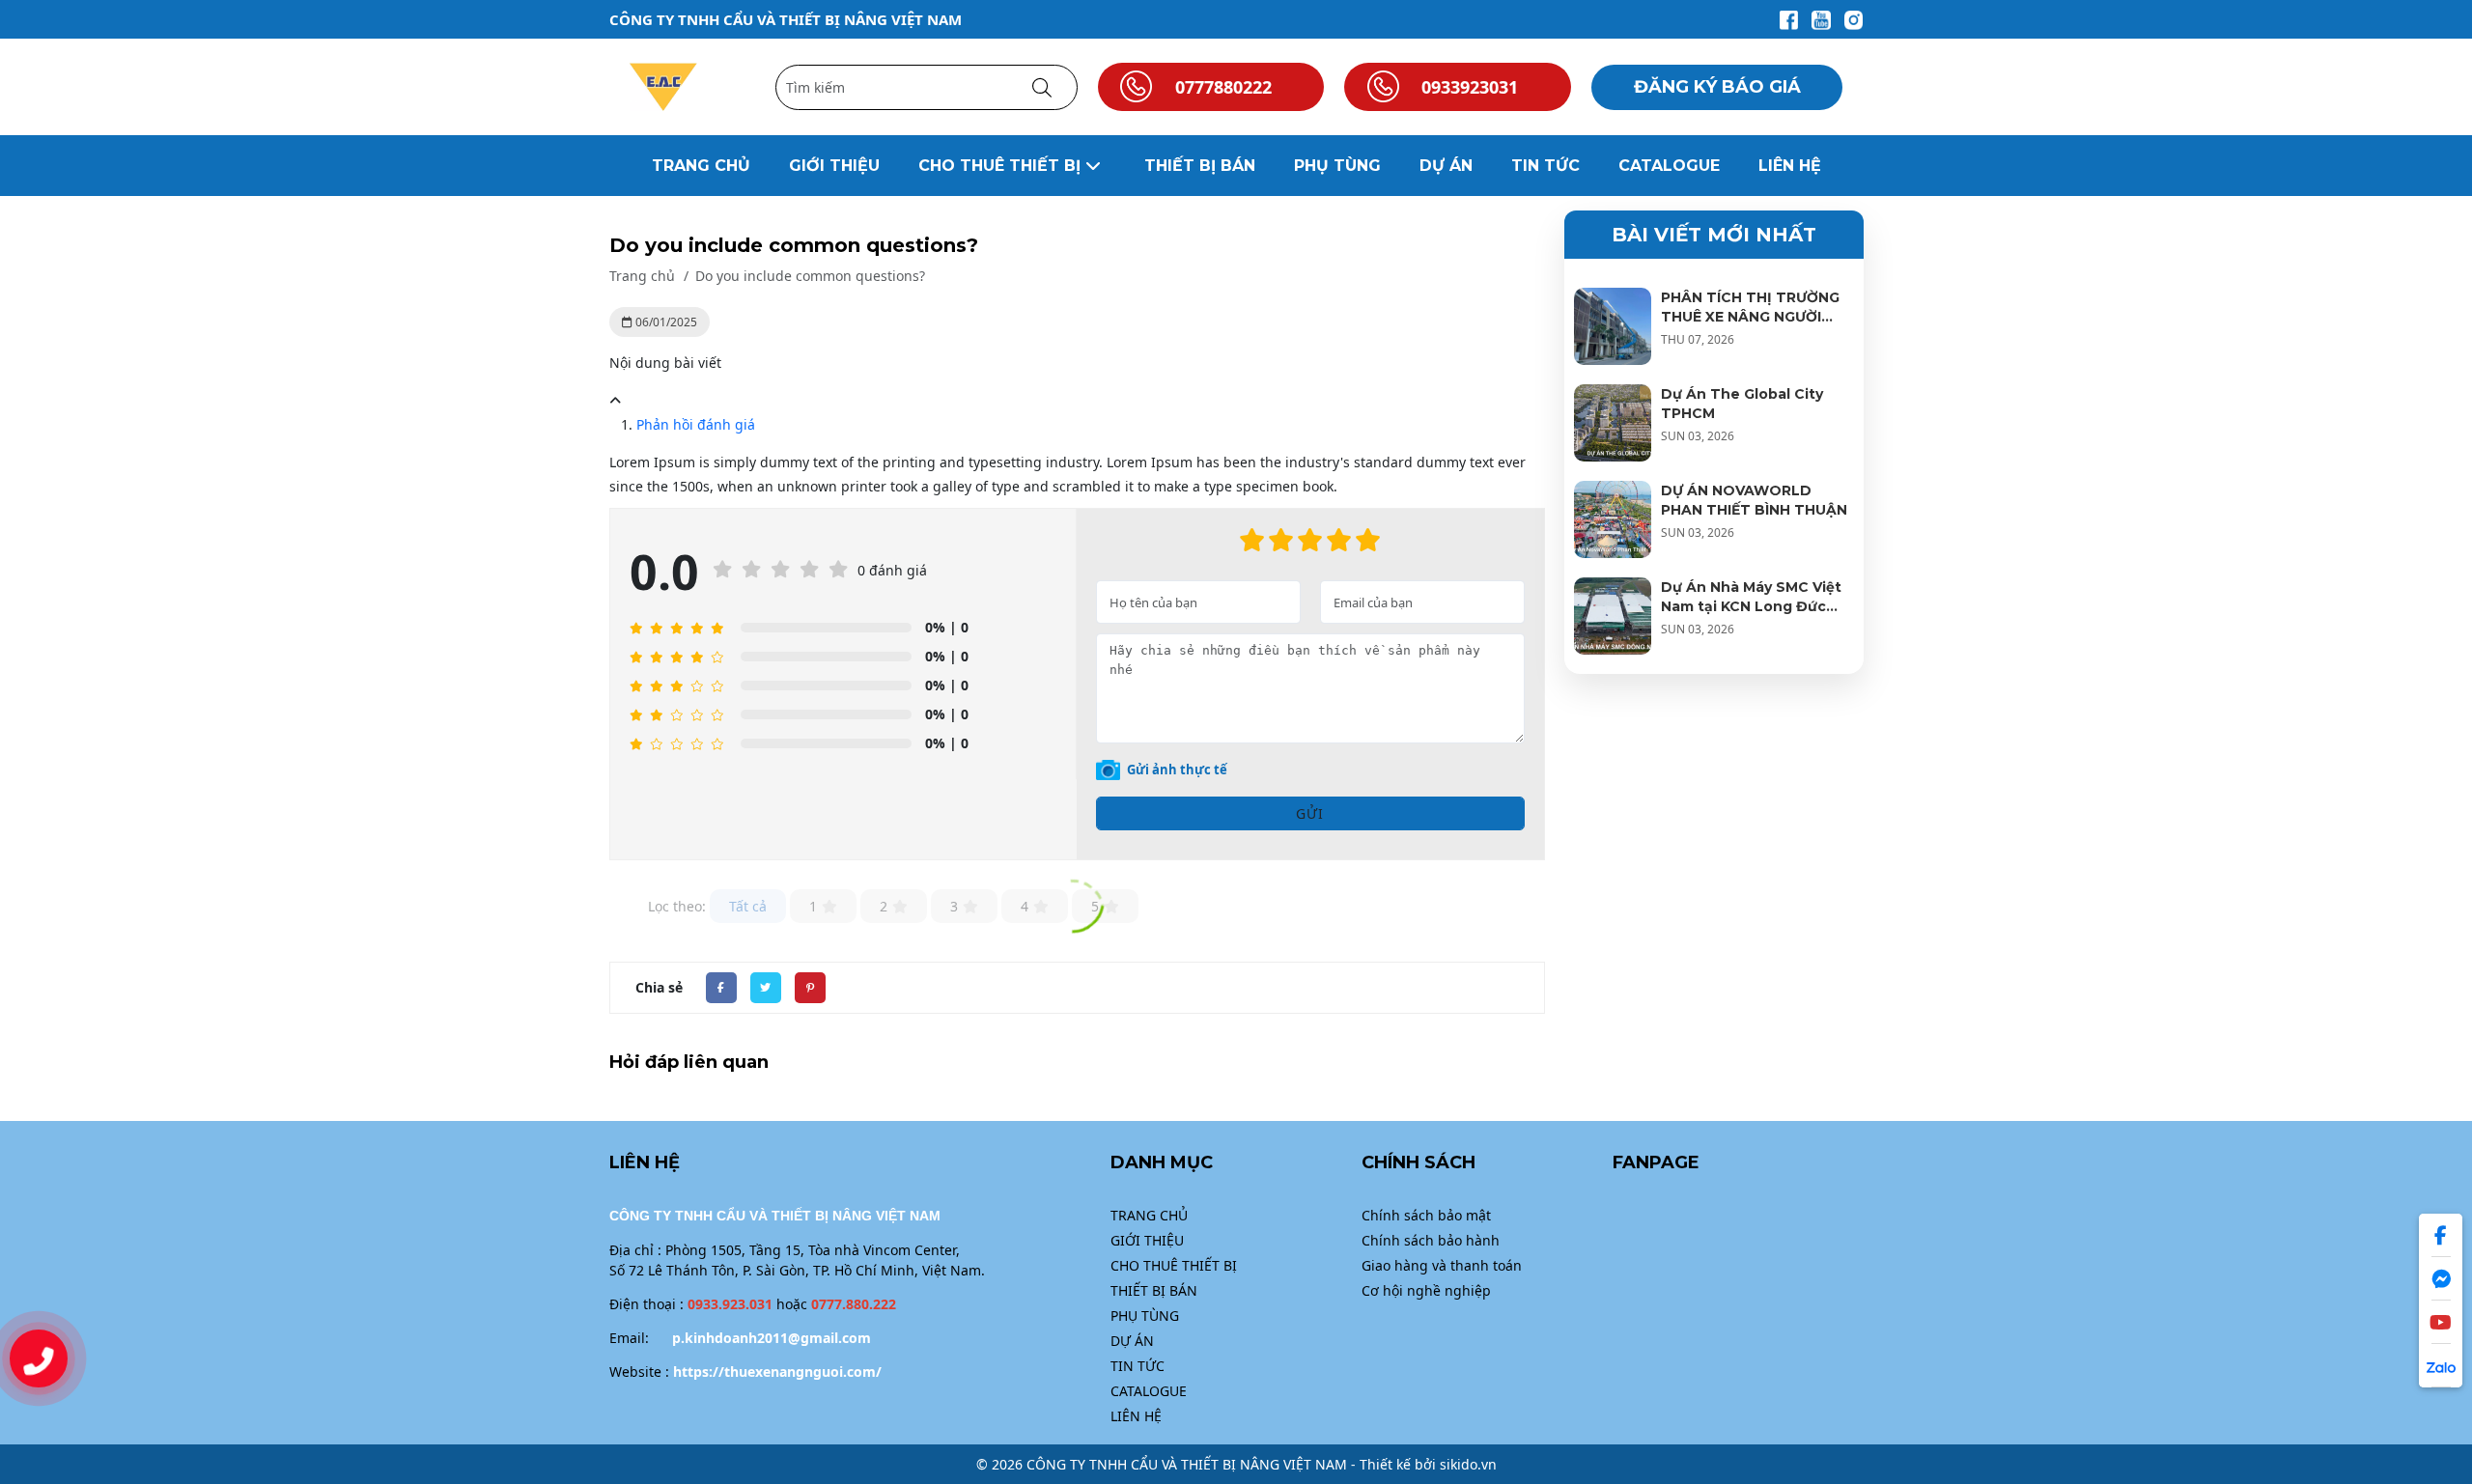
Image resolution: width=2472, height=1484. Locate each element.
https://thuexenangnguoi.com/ (777, 1372)
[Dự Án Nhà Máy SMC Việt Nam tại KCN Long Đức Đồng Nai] (1613, 616)
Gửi (1310, 813)
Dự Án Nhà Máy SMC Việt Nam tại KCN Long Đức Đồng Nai (1751, 606)
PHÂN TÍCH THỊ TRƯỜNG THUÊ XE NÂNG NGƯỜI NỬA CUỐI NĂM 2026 (1750, 317)
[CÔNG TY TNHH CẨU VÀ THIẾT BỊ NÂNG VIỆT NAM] (663, 85)
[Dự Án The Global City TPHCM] (1613, 423)
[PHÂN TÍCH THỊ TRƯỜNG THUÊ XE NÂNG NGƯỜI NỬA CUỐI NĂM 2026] (1613, 326)
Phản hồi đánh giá (696, 424)
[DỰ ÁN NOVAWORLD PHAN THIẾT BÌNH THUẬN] (1613, 519)
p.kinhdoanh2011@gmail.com (772, 1338)
